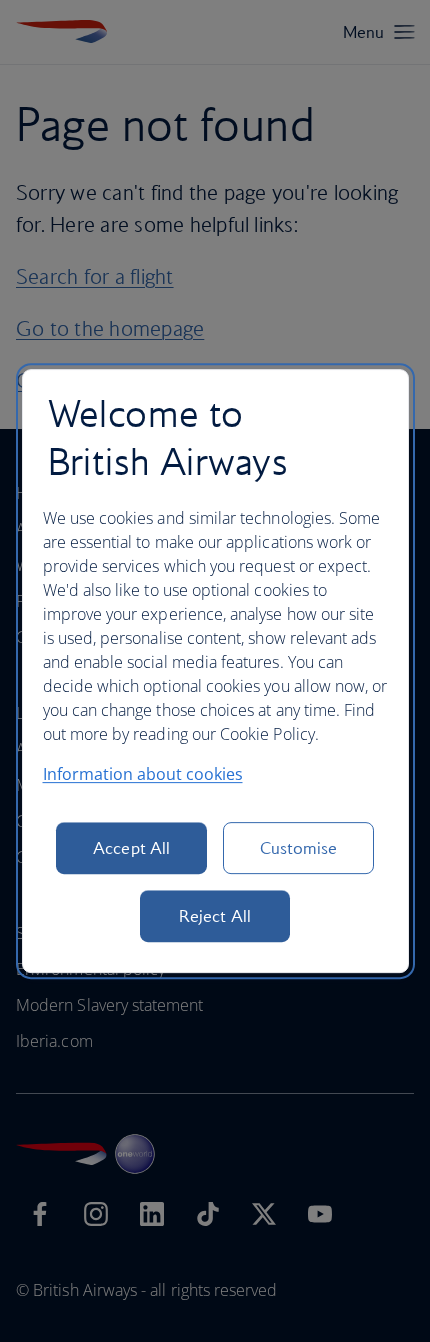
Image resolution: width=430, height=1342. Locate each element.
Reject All (215, 916)
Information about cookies (143, 774)
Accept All (131, 848)
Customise (299, 848)
